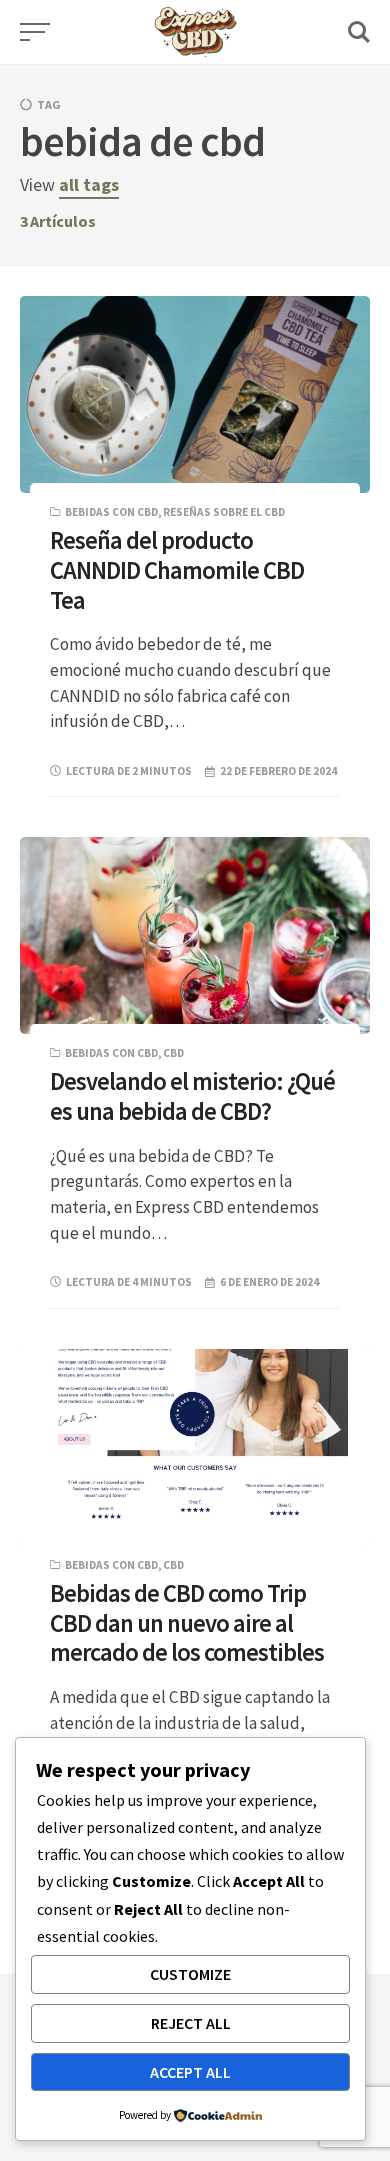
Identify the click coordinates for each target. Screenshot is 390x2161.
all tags (89, 184)
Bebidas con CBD (111, 512)
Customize (190, 1974)
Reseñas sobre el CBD (224, 512)
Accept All (190, 2072)
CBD (173, 1053)
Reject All (191, 2023)
